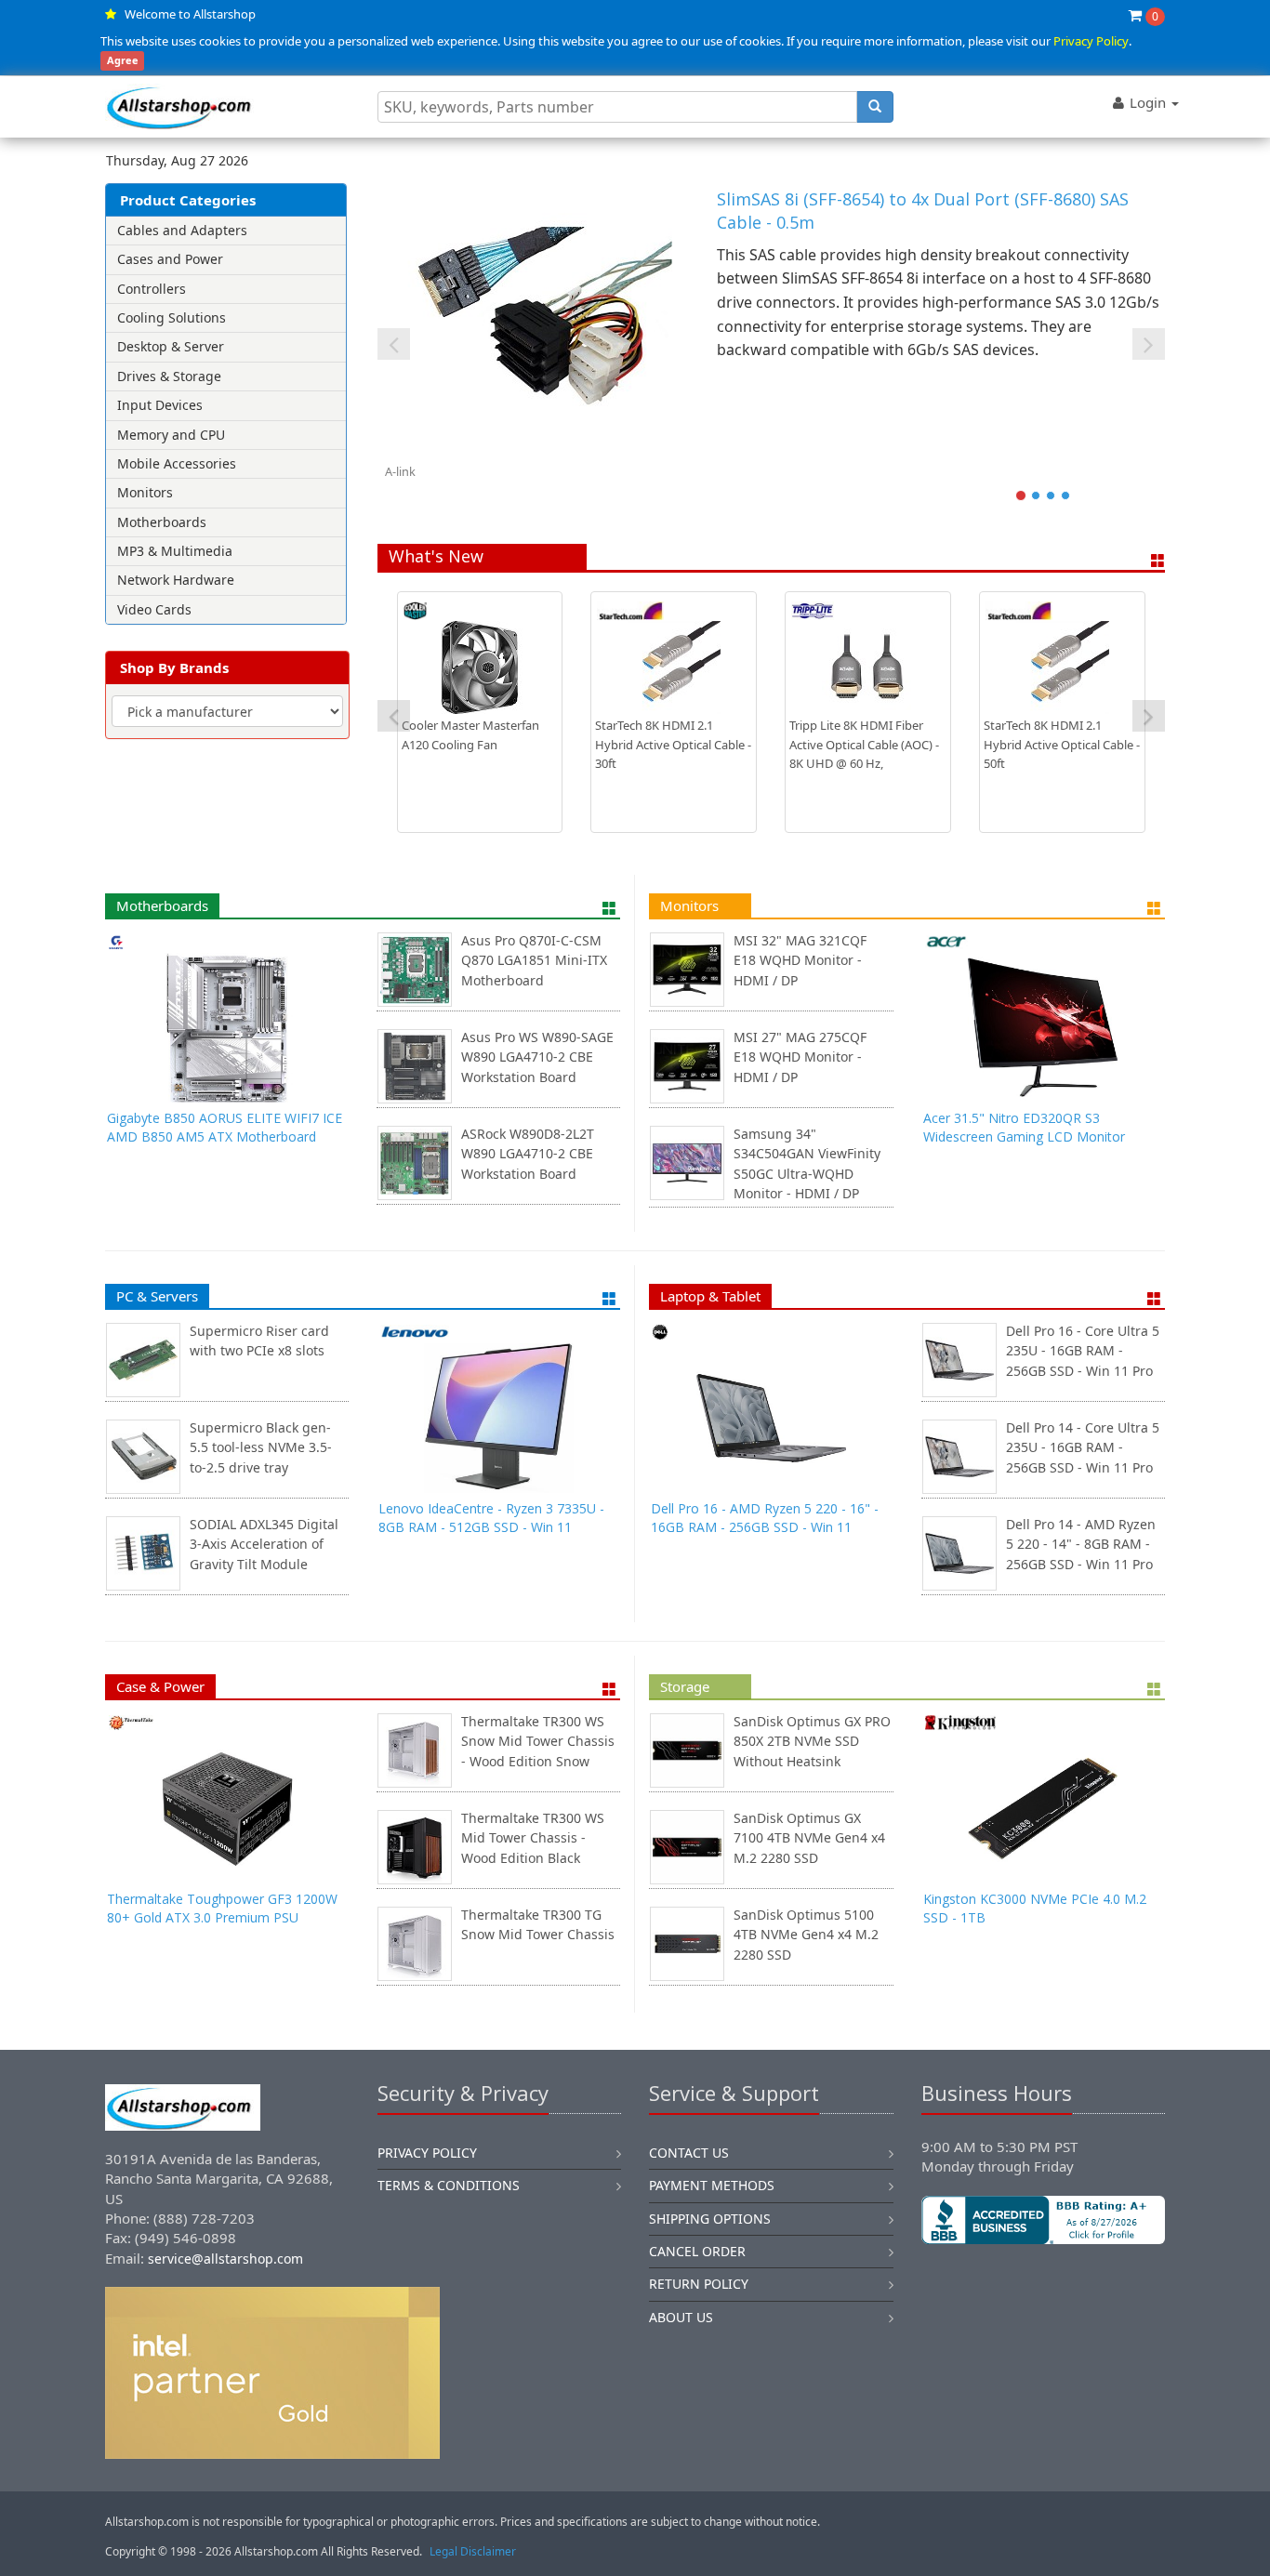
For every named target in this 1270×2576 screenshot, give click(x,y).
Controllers (152, 289)
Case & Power (160, 1686)
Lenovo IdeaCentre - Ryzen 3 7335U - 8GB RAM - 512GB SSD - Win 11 (491, 1518)
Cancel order (697, 2251)
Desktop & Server (171, 346)
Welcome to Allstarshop (190, 14)
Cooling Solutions (172, 317)
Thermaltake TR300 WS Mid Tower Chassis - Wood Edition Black (533, 1838)
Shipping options (710, 2219)
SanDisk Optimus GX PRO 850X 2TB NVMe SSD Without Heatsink (812, 1741)
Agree (123, 61)
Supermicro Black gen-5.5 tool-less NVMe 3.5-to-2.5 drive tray (261, 1447)
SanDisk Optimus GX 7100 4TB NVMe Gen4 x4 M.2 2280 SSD (809, 1838)
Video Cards (154, 609)
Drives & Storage (169, 376)
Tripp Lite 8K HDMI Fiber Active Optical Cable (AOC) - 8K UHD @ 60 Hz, (864, 745)
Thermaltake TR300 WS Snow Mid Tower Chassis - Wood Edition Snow (538, 1741)
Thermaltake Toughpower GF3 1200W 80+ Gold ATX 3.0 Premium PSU (222, 1908)
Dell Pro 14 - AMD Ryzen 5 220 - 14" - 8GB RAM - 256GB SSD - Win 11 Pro (1081, 1544)
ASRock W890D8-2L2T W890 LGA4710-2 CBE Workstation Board (528, 1154)
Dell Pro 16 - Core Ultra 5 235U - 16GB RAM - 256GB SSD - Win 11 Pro (1083, 1351)
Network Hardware (176, 580)
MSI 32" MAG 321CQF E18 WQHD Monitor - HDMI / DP (800, 960)
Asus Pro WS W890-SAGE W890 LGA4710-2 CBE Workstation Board (537, 1057)
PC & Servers (157, 1296)
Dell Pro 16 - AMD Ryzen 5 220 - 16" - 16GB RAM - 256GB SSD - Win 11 (765, 1518)
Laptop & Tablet (710, 1296)
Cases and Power (170, 259)
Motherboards (162, 522)
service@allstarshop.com (225, 2259)
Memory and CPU (171, 435)
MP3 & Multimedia (175, 551)
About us (681, 2317)
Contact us (689, 2153)
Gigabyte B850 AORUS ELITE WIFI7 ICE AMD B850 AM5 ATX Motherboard (225, 1127)
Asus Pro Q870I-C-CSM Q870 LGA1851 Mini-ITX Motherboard (534, 960)
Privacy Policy (1091, 41)
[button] (1043, 2306)
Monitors (145, 492)
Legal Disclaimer (473, 2551)
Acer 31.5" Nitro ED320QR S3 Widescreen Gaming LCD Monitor (1024, 1127)
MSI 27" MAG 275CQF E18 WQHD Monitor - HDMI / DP (800, 1057)
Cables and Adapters (182, 230)
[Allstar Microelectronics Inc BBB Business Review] (1044, 2220)
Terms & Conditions (449, 2185)
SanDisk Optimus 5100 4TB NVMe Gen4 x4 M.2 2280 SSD (806, 1935)
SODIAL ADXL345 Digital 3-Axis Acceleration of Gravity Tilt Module (264, 1544)
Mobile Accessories (177, 463)
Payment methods (712, 2185)
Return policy (699, 2284)
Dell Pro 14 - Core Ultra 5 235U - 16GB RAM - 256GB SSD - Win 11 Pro (1083, 1447)
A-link (400, 471)
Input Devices (160, 405)
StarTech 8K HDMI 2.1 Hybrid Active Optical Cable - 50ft (1062, 745)
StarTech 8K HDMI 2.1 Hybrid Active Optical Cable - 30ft (673, 745)
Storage (685, 1686)
